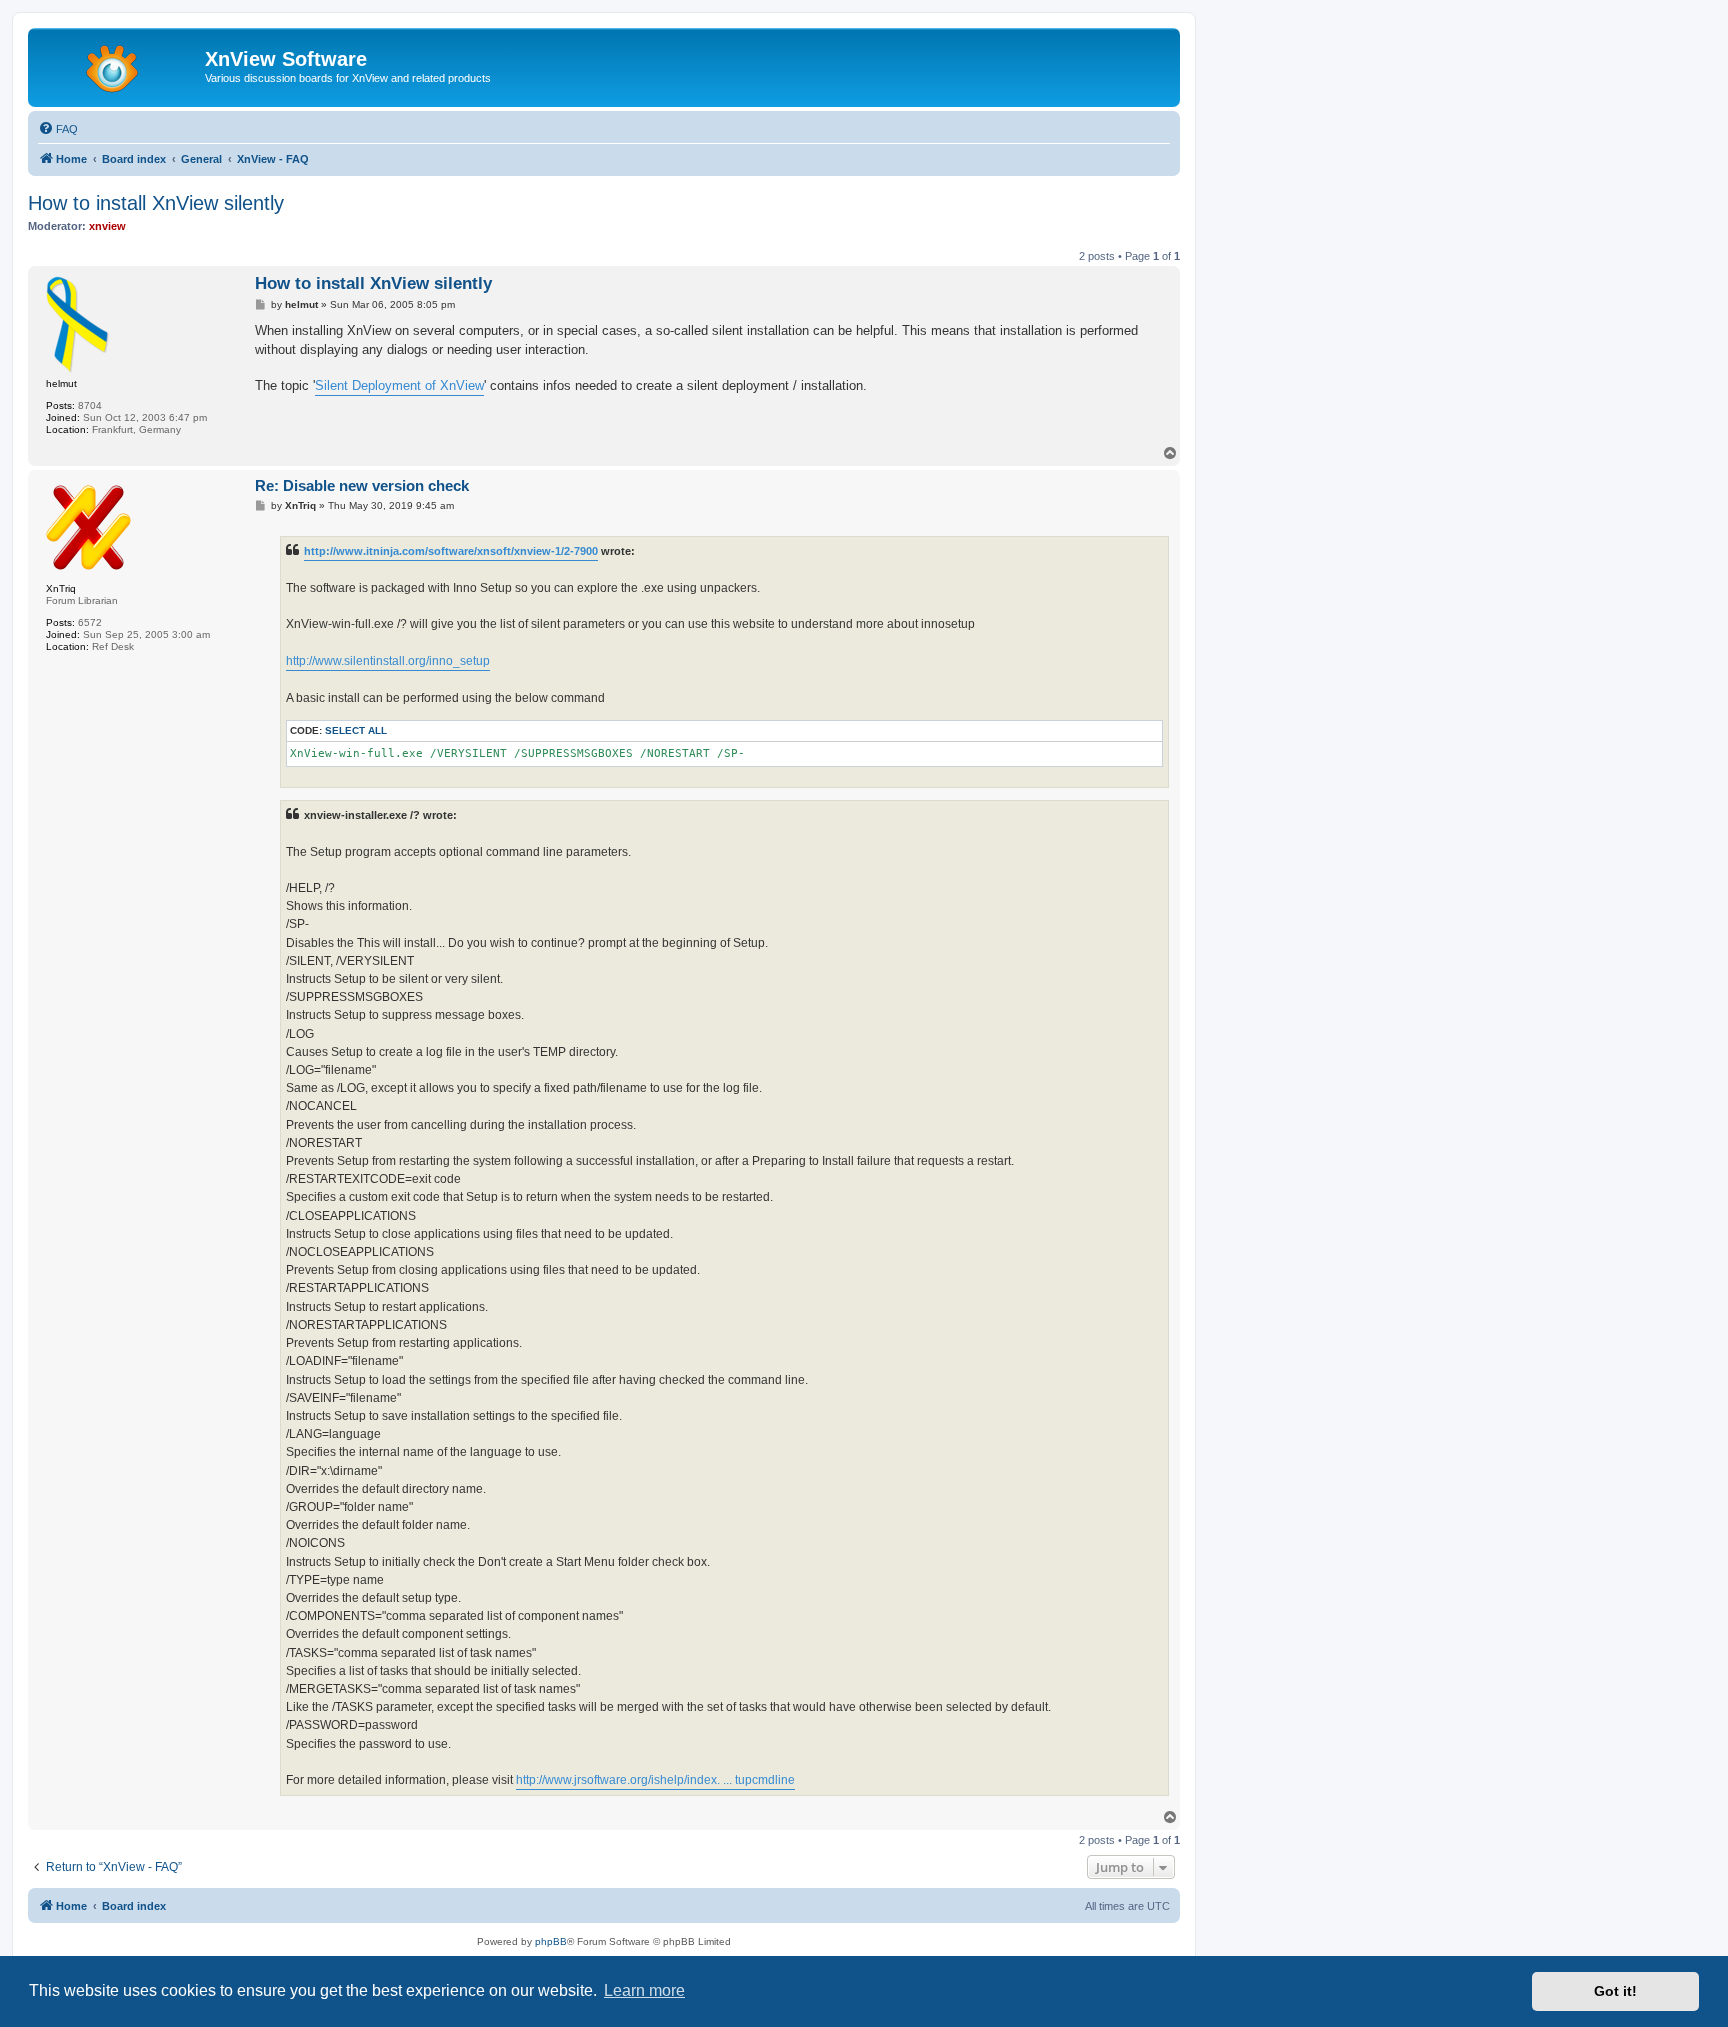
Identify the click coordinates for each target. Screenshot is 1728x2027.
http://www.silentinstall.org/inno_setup (388, 661)
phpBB (551, 1941)
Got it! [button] (1615, 1991)
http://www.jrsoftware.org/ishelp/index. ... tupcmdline (655, 1780)
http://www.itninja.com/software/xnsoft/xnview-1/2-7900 (451, 551)
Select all (356, 730)
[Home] (119, 65)
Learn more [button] (644, 1990)
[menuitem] (58, 129)
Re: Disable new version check (362, 485)
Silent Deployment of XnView (399, 385)
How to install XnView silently (156, 203)
